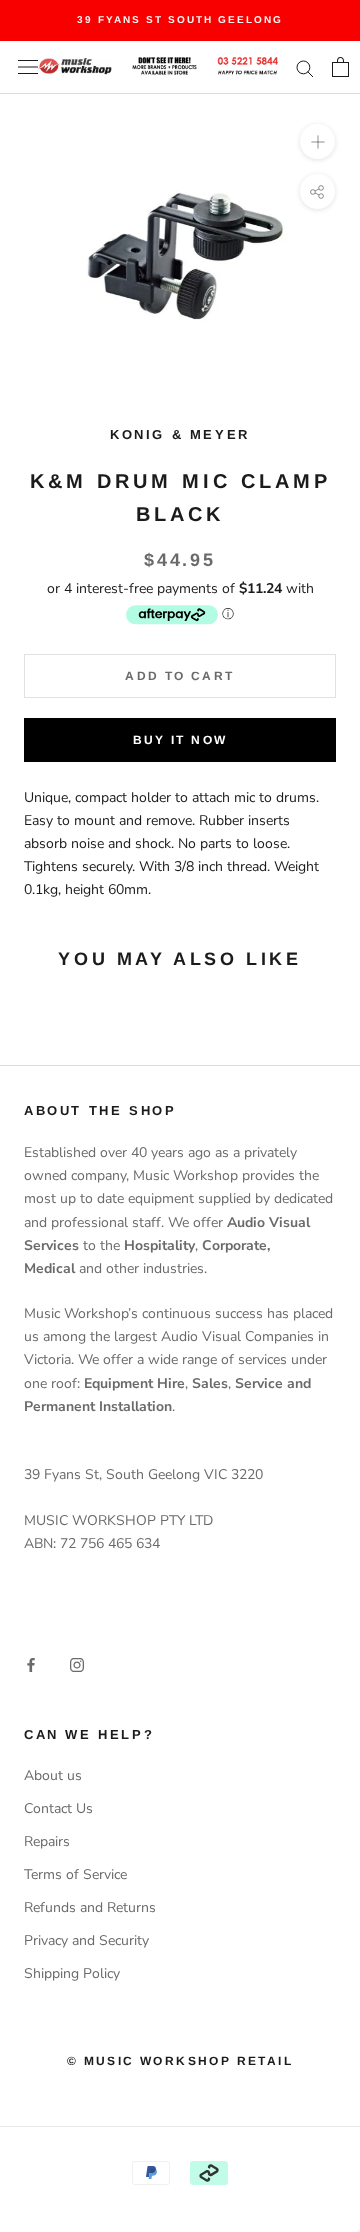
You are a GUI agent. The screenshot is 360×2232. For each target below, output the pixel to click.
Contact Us (58, 1808)
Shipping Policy (72, 1973)
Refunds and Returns (90, 1907)
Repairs (47, 1841)
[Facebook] (31, 1664)
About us (53, 1775)
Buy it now (180, 740)
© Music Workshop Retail (180, 2061)
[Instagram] (77, 1664)
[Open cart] (340, 67)
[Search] (305, 67)
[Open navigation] (28, 67)
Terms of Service (75, 1874)
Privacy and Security (86, 1940)
